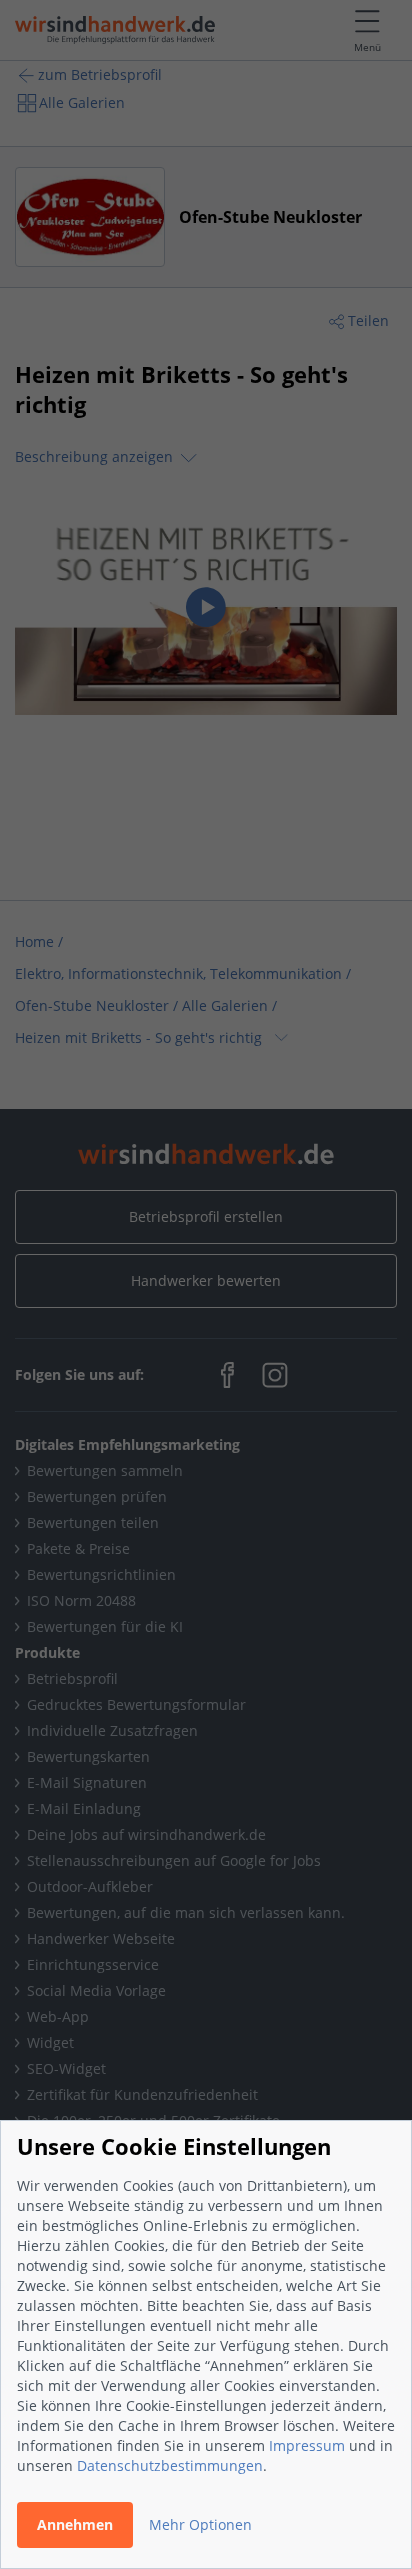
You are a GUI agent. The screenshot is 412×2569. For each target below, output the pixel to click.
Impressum (307, 2445)
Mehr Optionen (200, 2524)
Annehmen (75, 2524)
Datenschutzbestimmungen (170, 2465)
